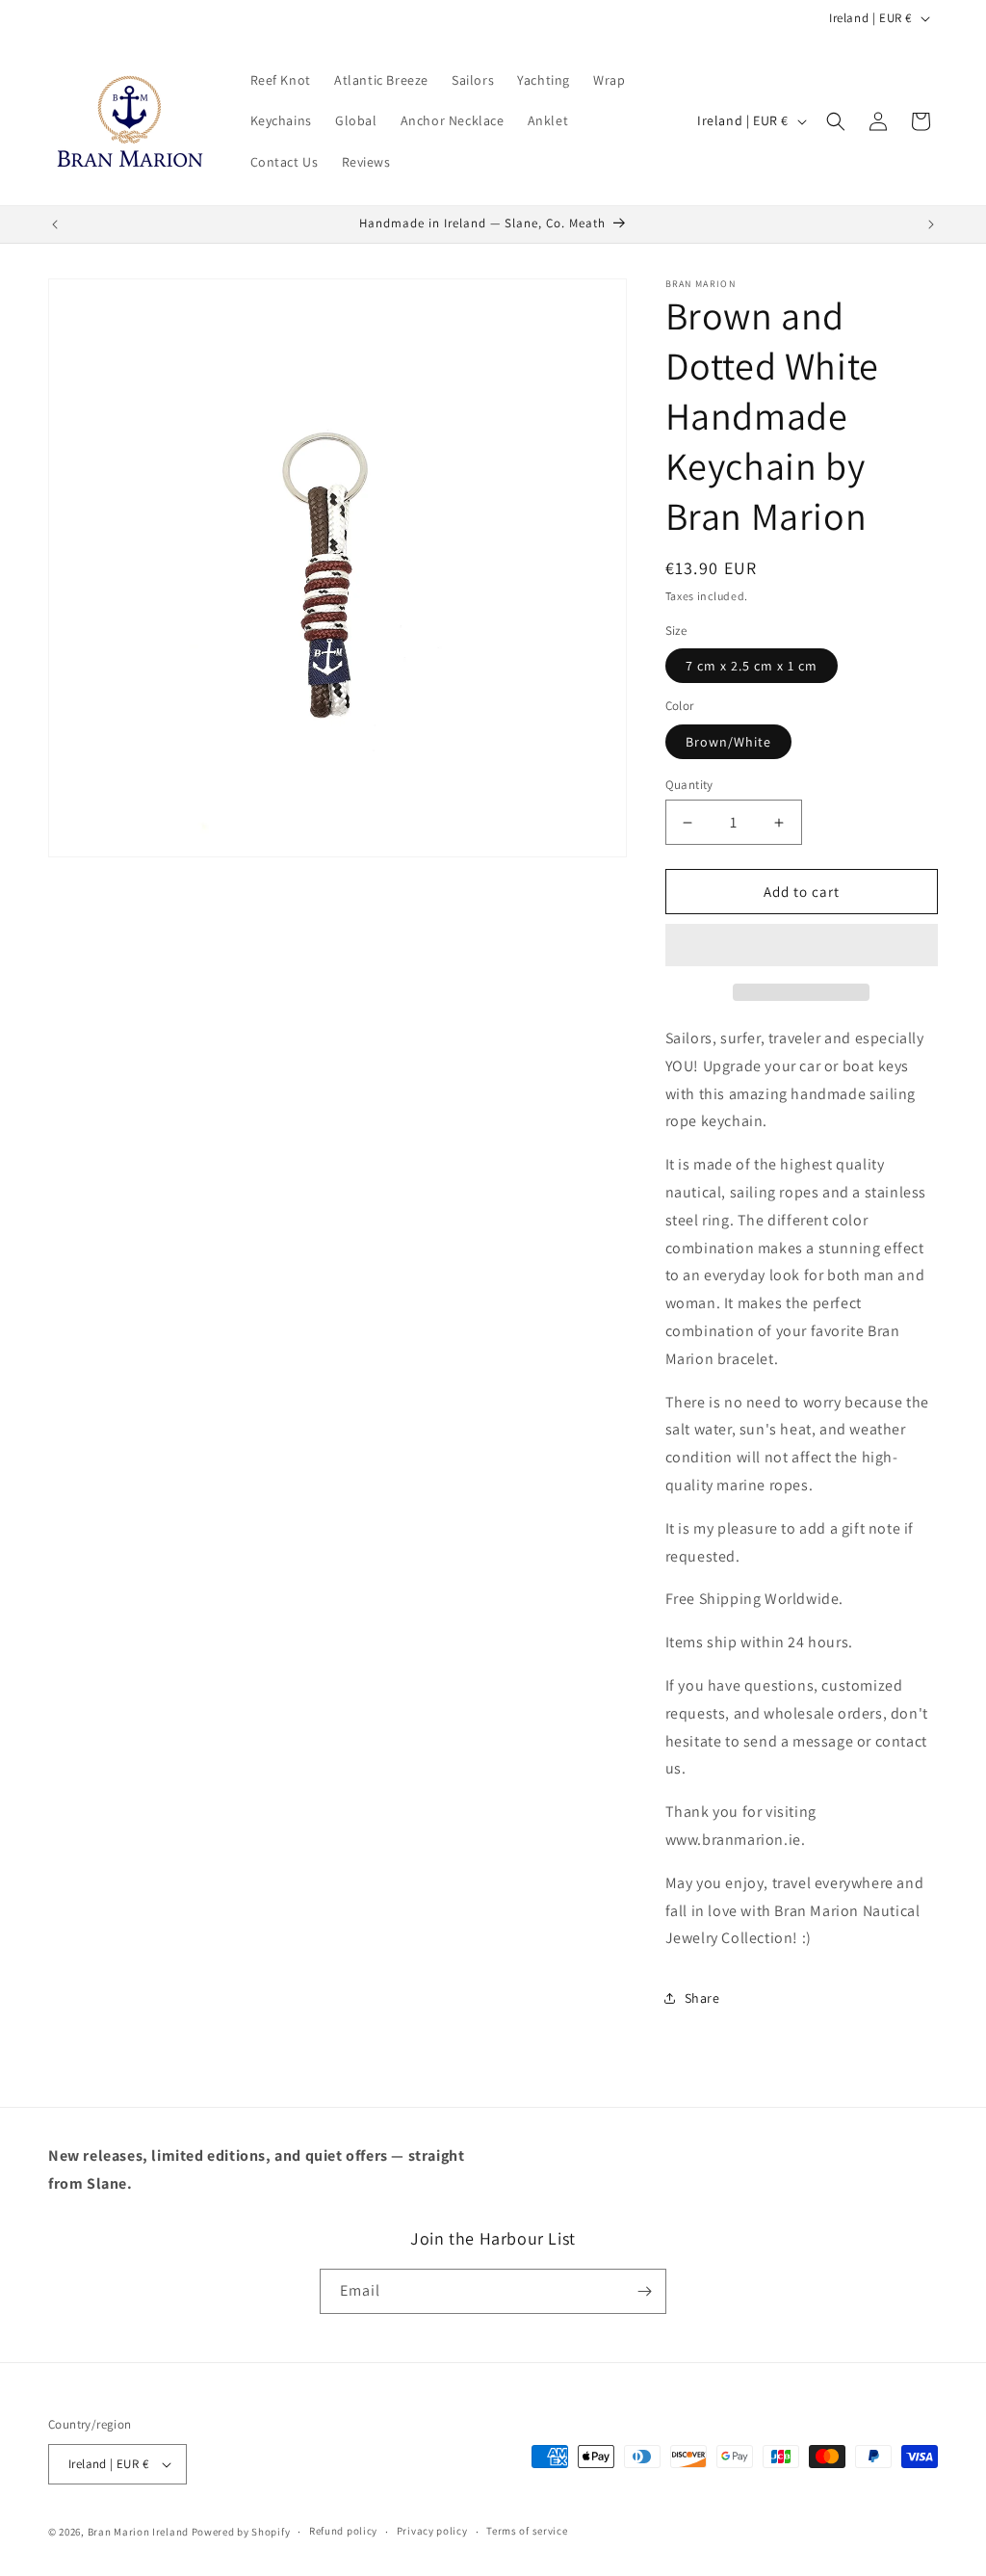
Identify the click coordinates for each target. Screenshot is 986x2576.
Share (702, 1998)
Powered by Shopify (241, 2532)
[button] (802, 946)
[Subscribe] (644, 2291)
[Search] (836, 121)
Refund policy (343, 2531)
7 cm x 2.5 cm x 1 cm (752, 666)
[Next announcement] (931, 224)
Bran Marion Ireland (138, 2532)
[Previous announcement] (55, 224)
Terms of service (527, 2531)
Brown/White (728, 742)
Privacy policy (432, 2531)
